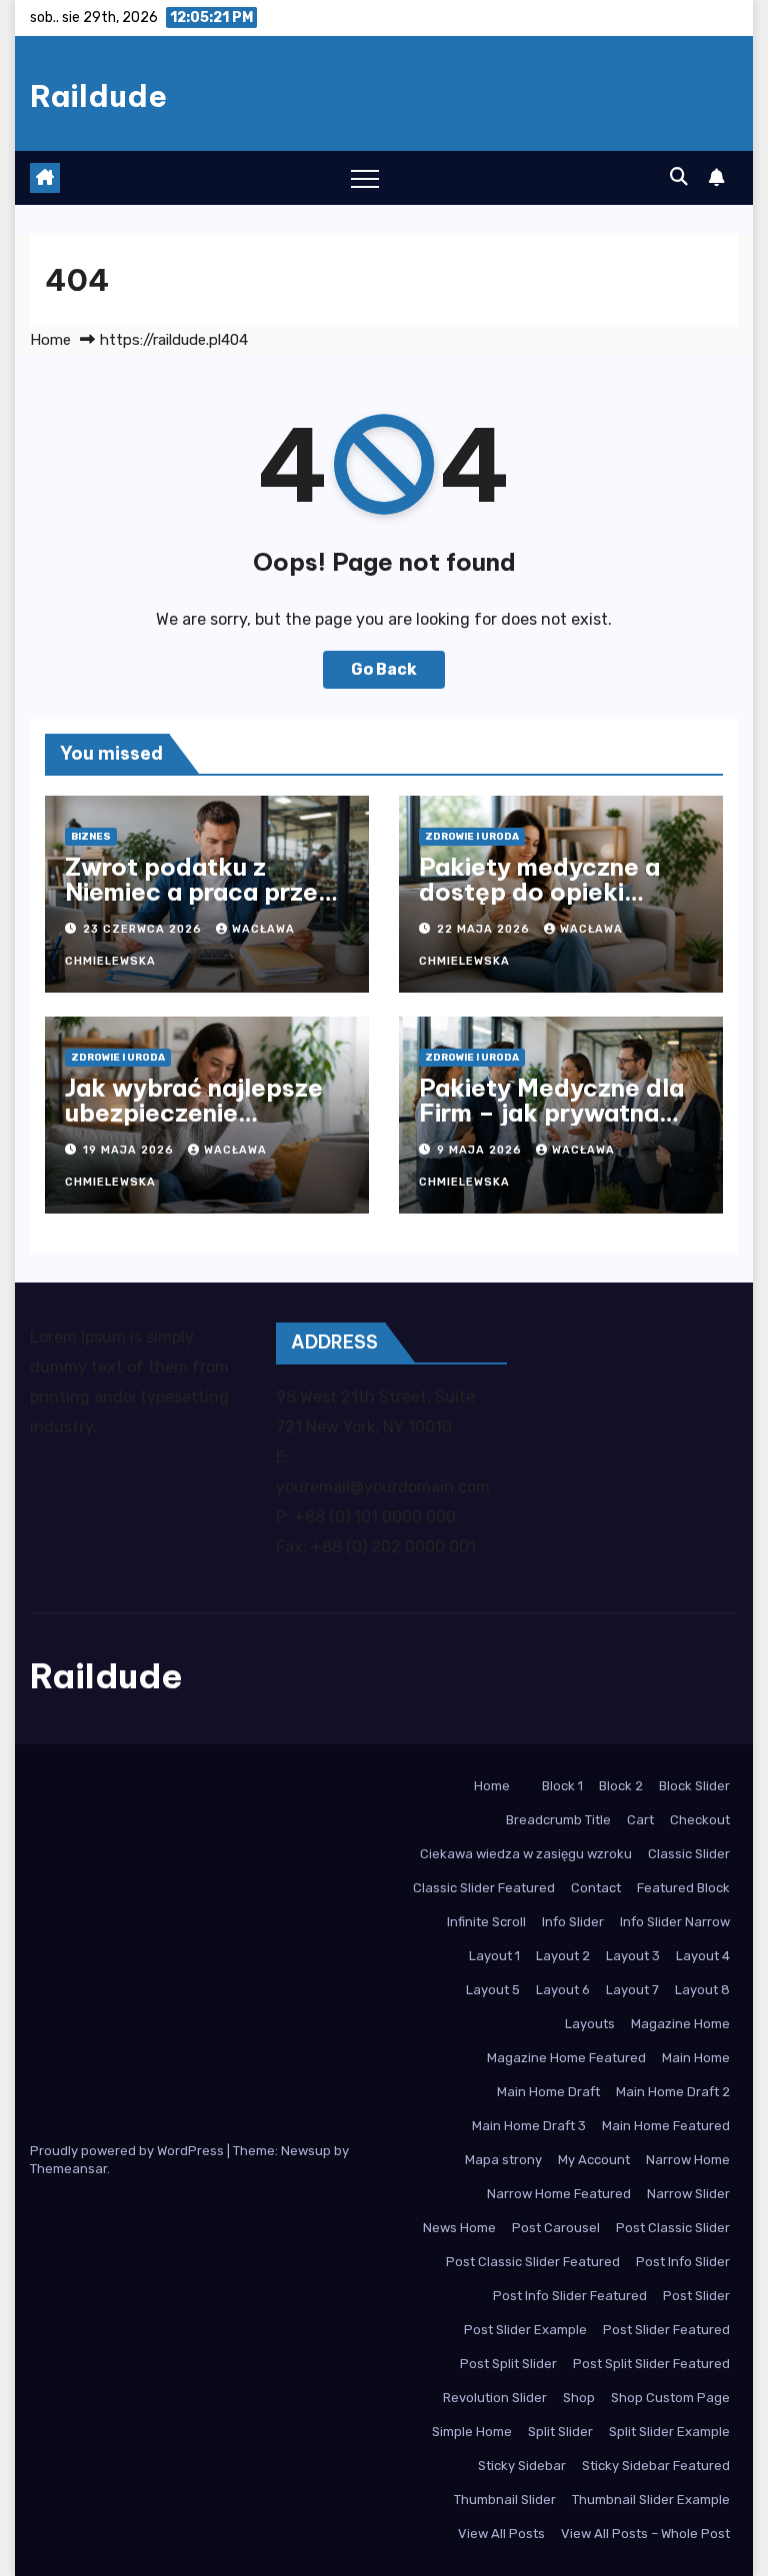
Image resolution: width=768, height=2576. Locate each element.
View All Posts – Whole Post (645, 2534)
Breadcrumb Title (558, 1820)
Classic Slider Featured (484, 1888)
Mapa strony (503, 2160)
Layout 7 (632, 1990)
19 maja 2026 (130, 1150)
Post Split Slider (508, 2364)
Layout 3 (633, 1956)
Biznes (91, 837)
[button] (679, 177)
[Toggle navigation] (365, 178)
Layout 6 (563, 1990)
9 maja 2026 (481, 1150)
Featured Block (683, 1888)
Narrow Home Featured (559, 2194)
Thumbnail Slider (505, 2500)
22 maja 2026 (485, 929)
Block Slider (694, 1786)
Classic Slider (689, 1854)
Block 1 (562, 1786)
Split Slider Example (669, 2432)
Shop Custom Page (670, 2398)
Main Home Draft (548, 2092)
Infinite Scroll (486, 1922)
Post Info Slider (683, 2262)
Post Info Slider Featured (570, 2296)
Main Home (696, 2058)
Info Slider (573, 1922)
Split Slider (560, 2432)
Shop (579, 2398)
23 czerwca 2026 (144, 929)
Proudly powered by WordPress (128, 2151)
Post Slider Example (525, 2330)
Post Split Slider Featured (651, 2364)
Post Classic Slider (673, 2228)
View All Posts (501, 2534)
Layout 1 (494, 1956)
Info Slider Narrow (675, 1922)
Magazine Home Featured (566, 2058)
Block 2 (621, 1786)
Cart (640, 1820)
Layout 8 (702, 1990)
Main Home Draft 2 (673, 2092)
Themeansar (68, 2169)
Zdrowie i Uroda (472, 837)
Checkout (700, 1820)
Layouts (590, 2024)
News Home (459, 2228)
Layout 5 (493, 1990)
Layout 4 (703, 1956)
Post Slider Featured (666, 2330)
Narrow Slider (688, 2194)
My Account (594, 2160)
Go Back (384, 669)
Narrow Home (688, 2160)
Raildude (98, 96)
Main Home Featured (666, 2126)
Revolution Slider (495, 2398)
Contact (596, 1888)
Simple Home (472, 2432)
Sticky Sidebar (522, 2466)
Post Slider (696, 2296)
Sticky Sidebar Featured (656, 2466)
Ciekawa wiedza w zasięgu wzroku (526, 1854)
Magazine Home (680, 2024)
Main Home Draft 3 (529, 2126)
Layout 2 (563, 1956)
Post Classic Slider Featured (533, 2262)
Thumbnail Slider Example (651, 2500)
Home (50, 340)
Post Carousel (556, 2228)
